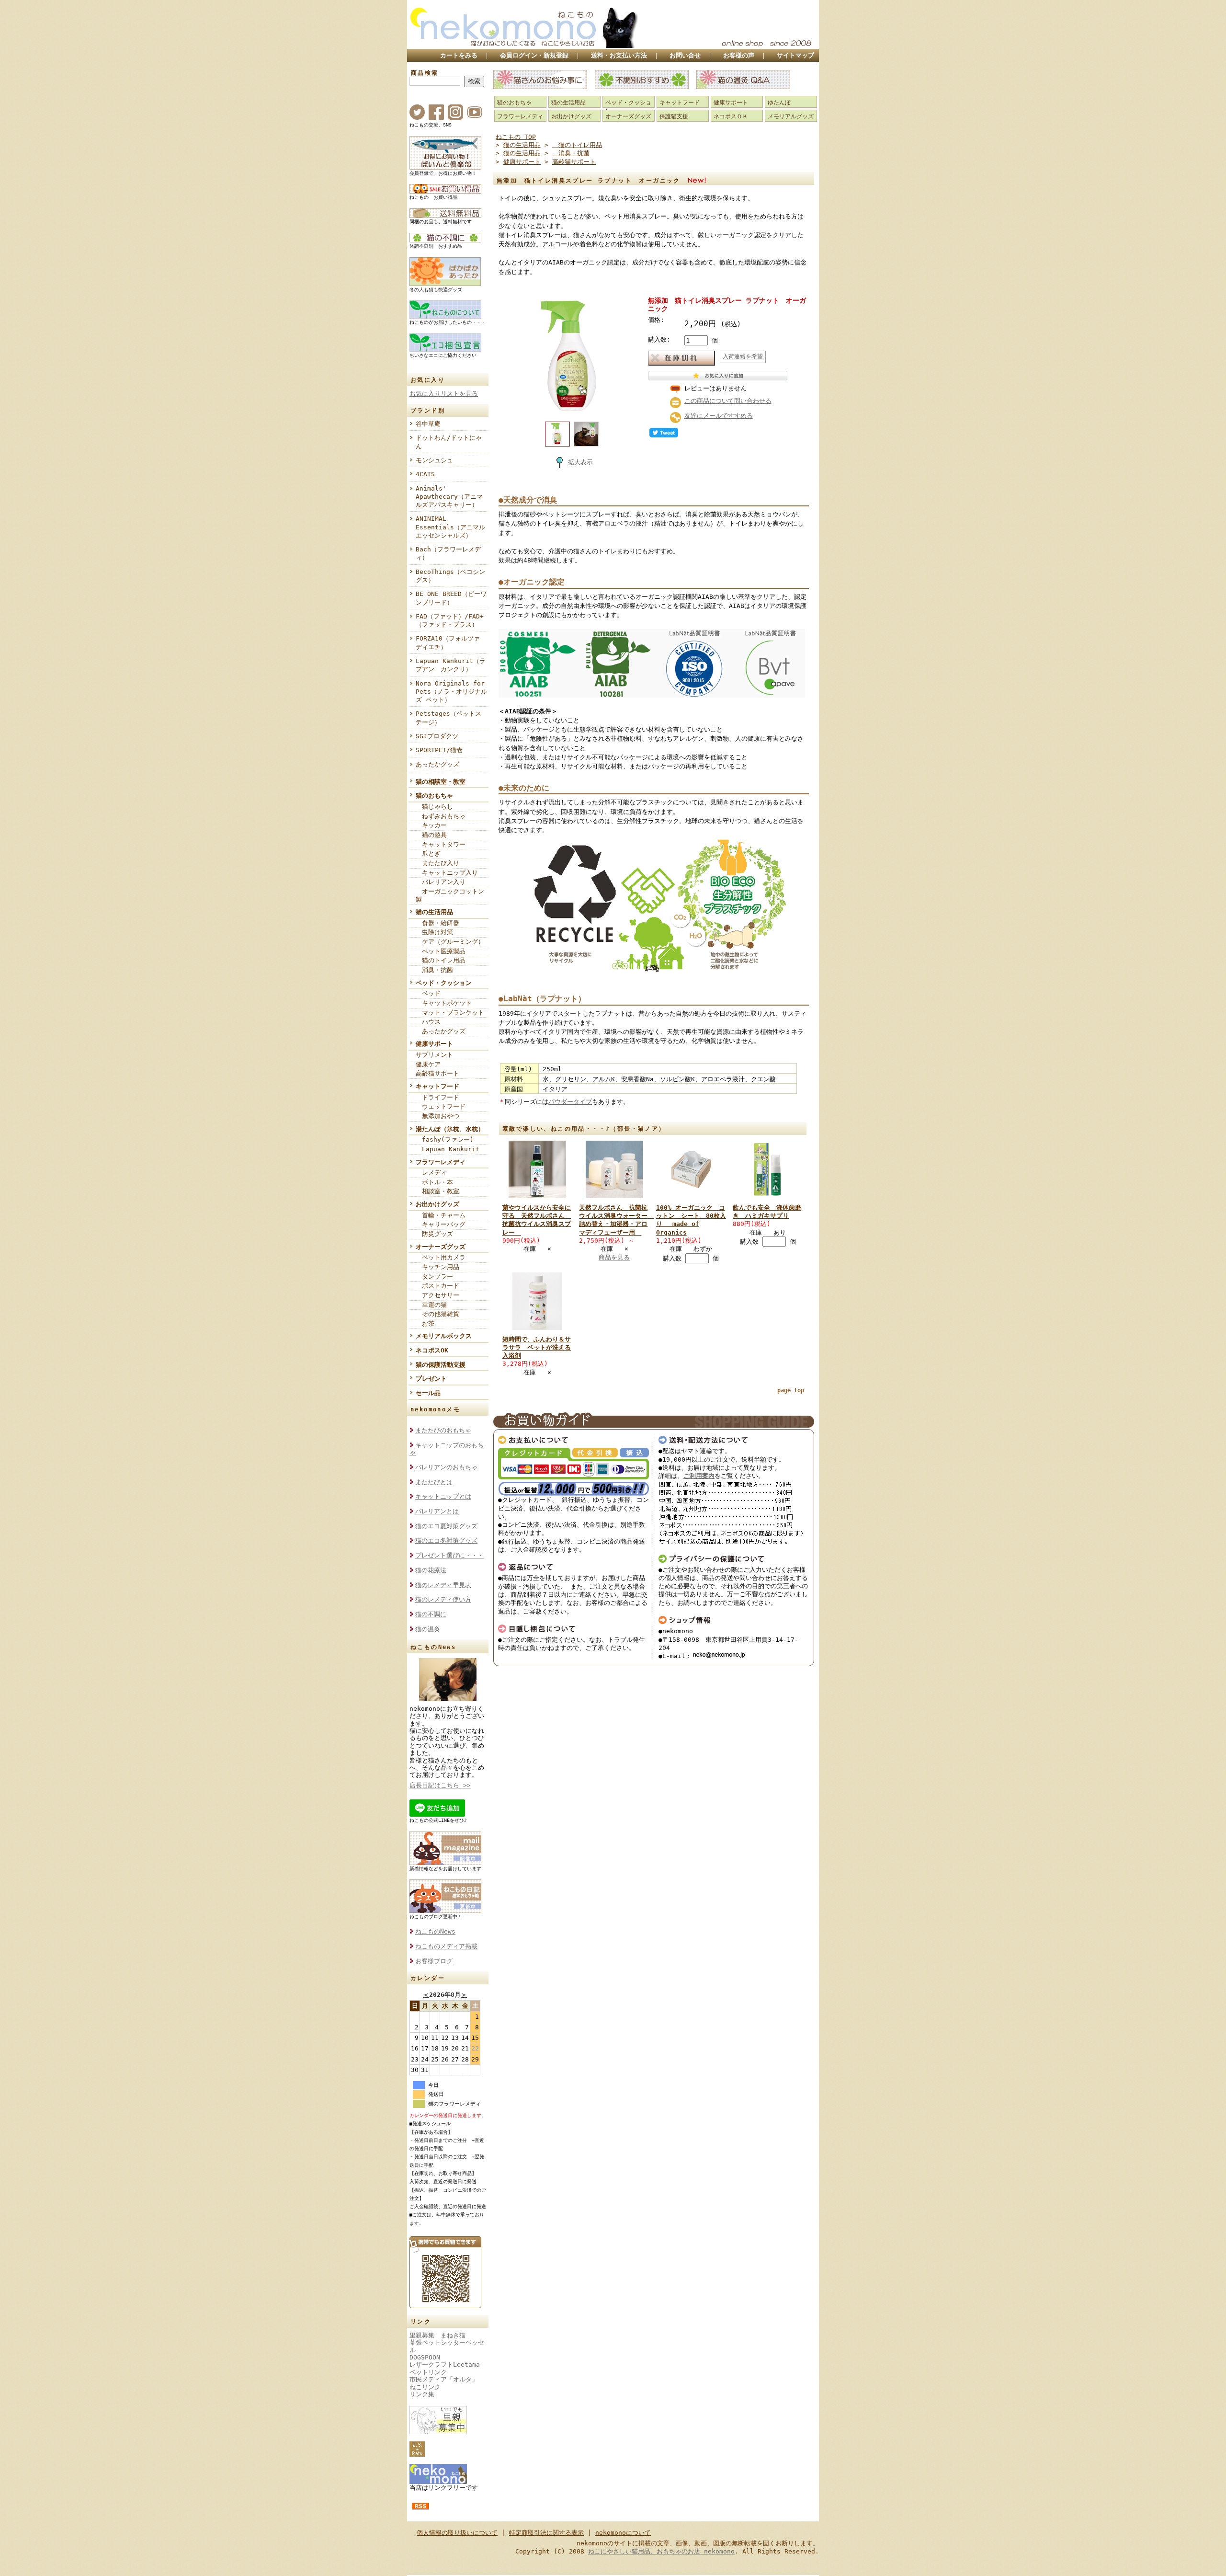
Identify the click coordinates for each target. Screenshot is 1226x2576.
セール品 (428, 1393)
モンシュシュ (434, 460)
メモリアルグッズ (791, 116)
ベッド (428, 993)
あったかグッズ (437, 764)
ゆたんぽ (779, 103)
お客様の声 (739, 55)
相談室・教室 (437, 1191)
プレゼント (431, 1379)
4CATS (425, 474)
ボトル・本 (434, 1182)
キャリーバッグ (441, 1224)
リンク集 (422, 2394)
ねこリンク (425, 2387)
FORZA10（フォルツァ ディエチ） (451, 642)
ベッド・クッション (444, 983)
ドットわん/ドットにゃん (449, 442)
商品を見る (614, 1257)
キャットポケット (444, 1003)
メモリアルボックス (444, 1336)
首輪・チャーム (441, 1215)
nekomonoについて (623, 2533)
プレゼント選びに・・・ (449, 1555)
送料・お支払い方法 (619, 55)
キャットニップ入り (447, 873)
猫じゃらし (434, 807)
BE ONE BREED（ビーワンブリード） (451, 598)
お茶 (425, 1323)
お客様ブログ (434, 1961)
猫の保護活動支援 (441, 1365)
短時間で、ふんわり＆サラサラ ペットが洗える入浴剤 (537, 1348)
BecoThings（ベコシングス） (450, 576)
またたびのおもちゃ (443, 1430)
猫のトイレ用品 (441, 960)
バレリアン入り (441, 882)
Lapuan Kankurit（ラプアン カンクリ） (451, 665)
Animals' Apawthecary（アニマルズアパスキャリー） (449, 497)
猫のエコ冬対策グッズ (446, 1540)
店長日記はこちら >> (440, 1785)
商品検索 (425, 73)
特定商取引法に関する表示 (546, 2533)
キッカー (431, 825)
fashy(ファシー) (445, 1139)
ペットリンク (428, 2372)
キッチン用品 (437, 1267)
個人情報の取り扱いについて (457, 2533)
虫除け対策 (434, 932)
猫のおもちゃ (434, 796)
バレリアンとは (437, 1511)
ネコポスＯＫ (731, 116)
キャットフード (437, 1086)
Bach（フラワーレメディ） (448, 553)
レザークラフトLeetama (445, 2364)
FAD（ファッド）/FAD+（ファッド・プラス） (450, 620)
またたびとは (434, 1482)
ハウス (428, 1022)
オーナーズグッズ (441, 1247)
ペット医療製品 (441, 951)
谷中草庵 (428, 424)
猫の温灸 (428, 1629)
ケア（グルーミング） (450, 942)
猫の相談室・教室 (441, 782)
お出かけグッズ (437, 1204)
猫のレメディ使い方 (443, 1599)
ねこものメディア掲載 (446, 1946)
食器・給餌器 (437, 923)
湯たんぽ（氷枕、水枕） (450, 1129)
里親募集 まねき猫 (437, 2335)
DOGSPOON (425, 2357)
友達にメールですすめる (719, 416)
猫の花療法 (431, 1570)
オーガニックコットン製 (450, 895)
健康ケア (428, 1064)
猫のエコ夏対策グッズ (446, 1526)
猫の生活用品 (434, 912)
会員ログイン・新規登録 (534, 55)
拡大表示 (580, 462)
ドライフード (437, 1097)
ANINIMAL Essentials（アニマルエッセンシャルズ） (450, 527)
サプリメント (434, 1055)
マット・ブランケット (450, 1013)
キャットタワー (441, 844)
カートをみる (459, 55)
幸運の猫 (431, 1305)
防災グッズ (434, 1234)
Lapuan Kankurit (448, 1149)
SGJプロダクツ (437, 736)
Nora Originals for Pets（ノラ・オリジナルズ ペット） (451, 692)
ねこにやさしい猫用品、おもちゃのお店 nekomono (661, 2551)
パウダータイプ (570, 1102)
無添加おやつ (437, 1116)
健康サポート (434, 1044)
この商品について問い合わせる (728, 401)
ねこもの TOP (516, 137)
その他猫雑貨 (437, 1314)
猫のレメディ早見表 (443, 1585)
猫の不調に (431, 1614)
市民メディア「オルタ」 (444, 2379)
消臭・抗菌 (434, 970)
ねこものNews (435, 1931)
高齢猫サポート (437, 1073)
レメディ (431, 1173)
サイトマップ (795, 55)
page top (791, 1390)
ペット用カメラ (441, 1257)
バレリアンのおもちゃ (446, 1467)
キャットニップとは (443, 1496)
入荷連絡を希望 (743, 356)
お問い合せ (685, 55)
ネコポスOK (432, 1350)
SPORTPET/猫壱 (439, 750)
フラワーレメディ (441, 1162)
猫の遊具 (431, 835)
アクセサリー (437, 1295)
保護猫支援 (674, 116)
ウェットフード (441, 1106)
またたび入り (437, 863)
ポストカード (437, 1286)
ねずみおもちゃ (441, 816)
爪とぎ (428, 853)
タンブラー (434, 1277)
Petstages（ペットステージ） (448, 718)
